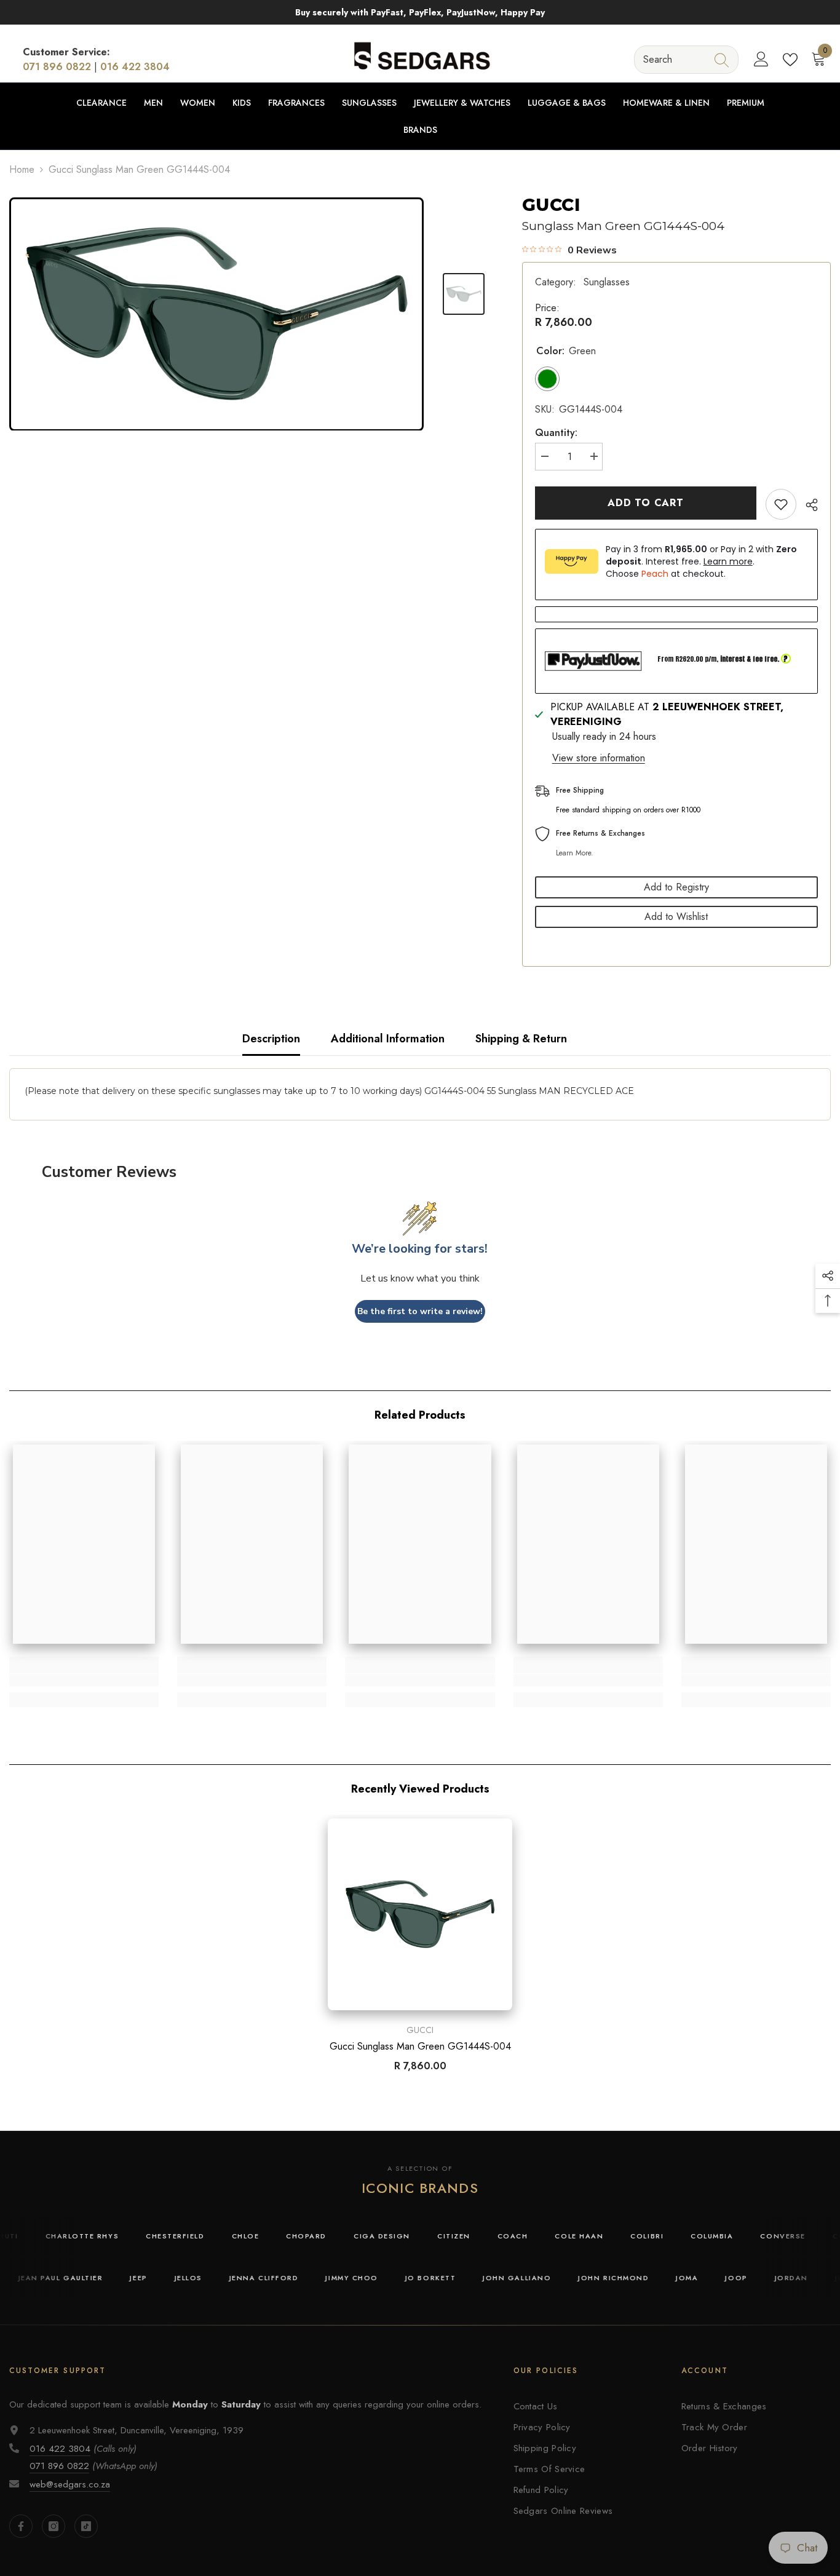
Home (22, 169)
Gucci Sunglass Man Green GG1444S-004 (420, 2047)
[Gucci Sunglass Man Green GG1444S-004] (420, 1914)
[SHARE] (807, 505)
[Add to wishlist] (781, 504)
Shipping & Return (521, 1039)
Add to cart (646, 503)
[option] (216, 314)
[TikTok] (86, 2526)
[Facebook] (21, 2526)
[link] (84, 1680)
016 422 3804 (135, 67)
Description (271, 1039)
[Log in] (761, 60)
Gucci (551, 205)
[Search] (686, 59)
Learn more (728, 561)
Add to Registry (676, 887)
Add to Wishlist (676, 917)
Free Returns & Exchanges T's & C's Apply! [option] (453, 12)
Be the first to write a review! (420, 1311)
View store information (599, 758)
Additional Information (388, 1039)
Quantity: (556, 433)
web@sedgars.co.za (70, 2484)
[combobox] (675, 59)
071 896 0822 (57, 67)
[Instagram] (53, 2526)
